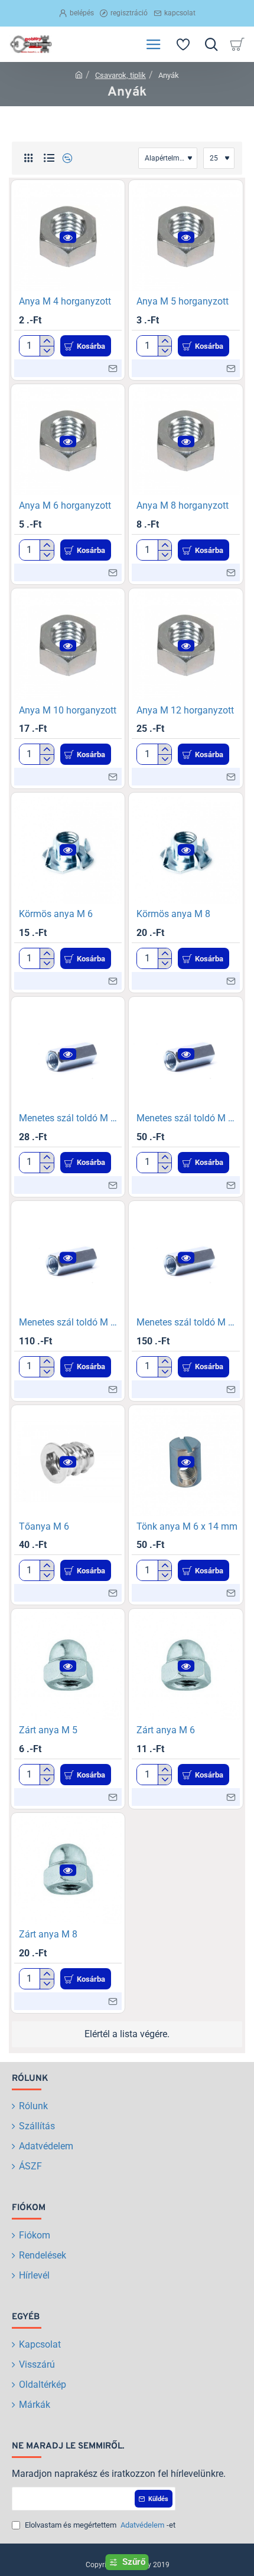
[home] (79, 75)
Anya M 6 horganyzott (65, 505)
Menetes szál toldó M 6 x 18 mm (71, 1118)
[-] (46, 351)
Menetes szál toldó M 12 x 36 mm (188, 1322)
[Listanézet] (49, 158)
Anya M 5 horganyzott (183, 301)
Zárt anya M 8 (48, 1934)
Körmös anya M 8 (173, 914)
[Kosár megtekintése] (239, 44)
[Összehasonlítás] (66, 158)
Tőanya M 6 (44, 1526)
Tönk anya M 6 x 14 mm (187, 1526)
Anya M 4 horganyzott (65, 301)
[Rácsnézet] (28, 158)
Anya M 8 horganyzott (183, 505)
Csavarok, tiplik (121, 75)
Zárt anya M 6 (166, 1730)
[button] (68, 237)
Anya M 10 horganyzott (68, 710)
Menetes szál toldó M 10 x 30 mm (71, 1322)
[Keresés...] (211, 44)
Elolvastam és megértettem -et (99, 2525)
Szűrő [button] (134, 2562)
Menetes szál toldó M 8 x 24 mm (188, 1118)
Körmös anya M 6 (56, 914)
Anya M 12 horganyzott (185, 710)
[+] (46, 341)
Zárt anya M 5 (48, 1730)
